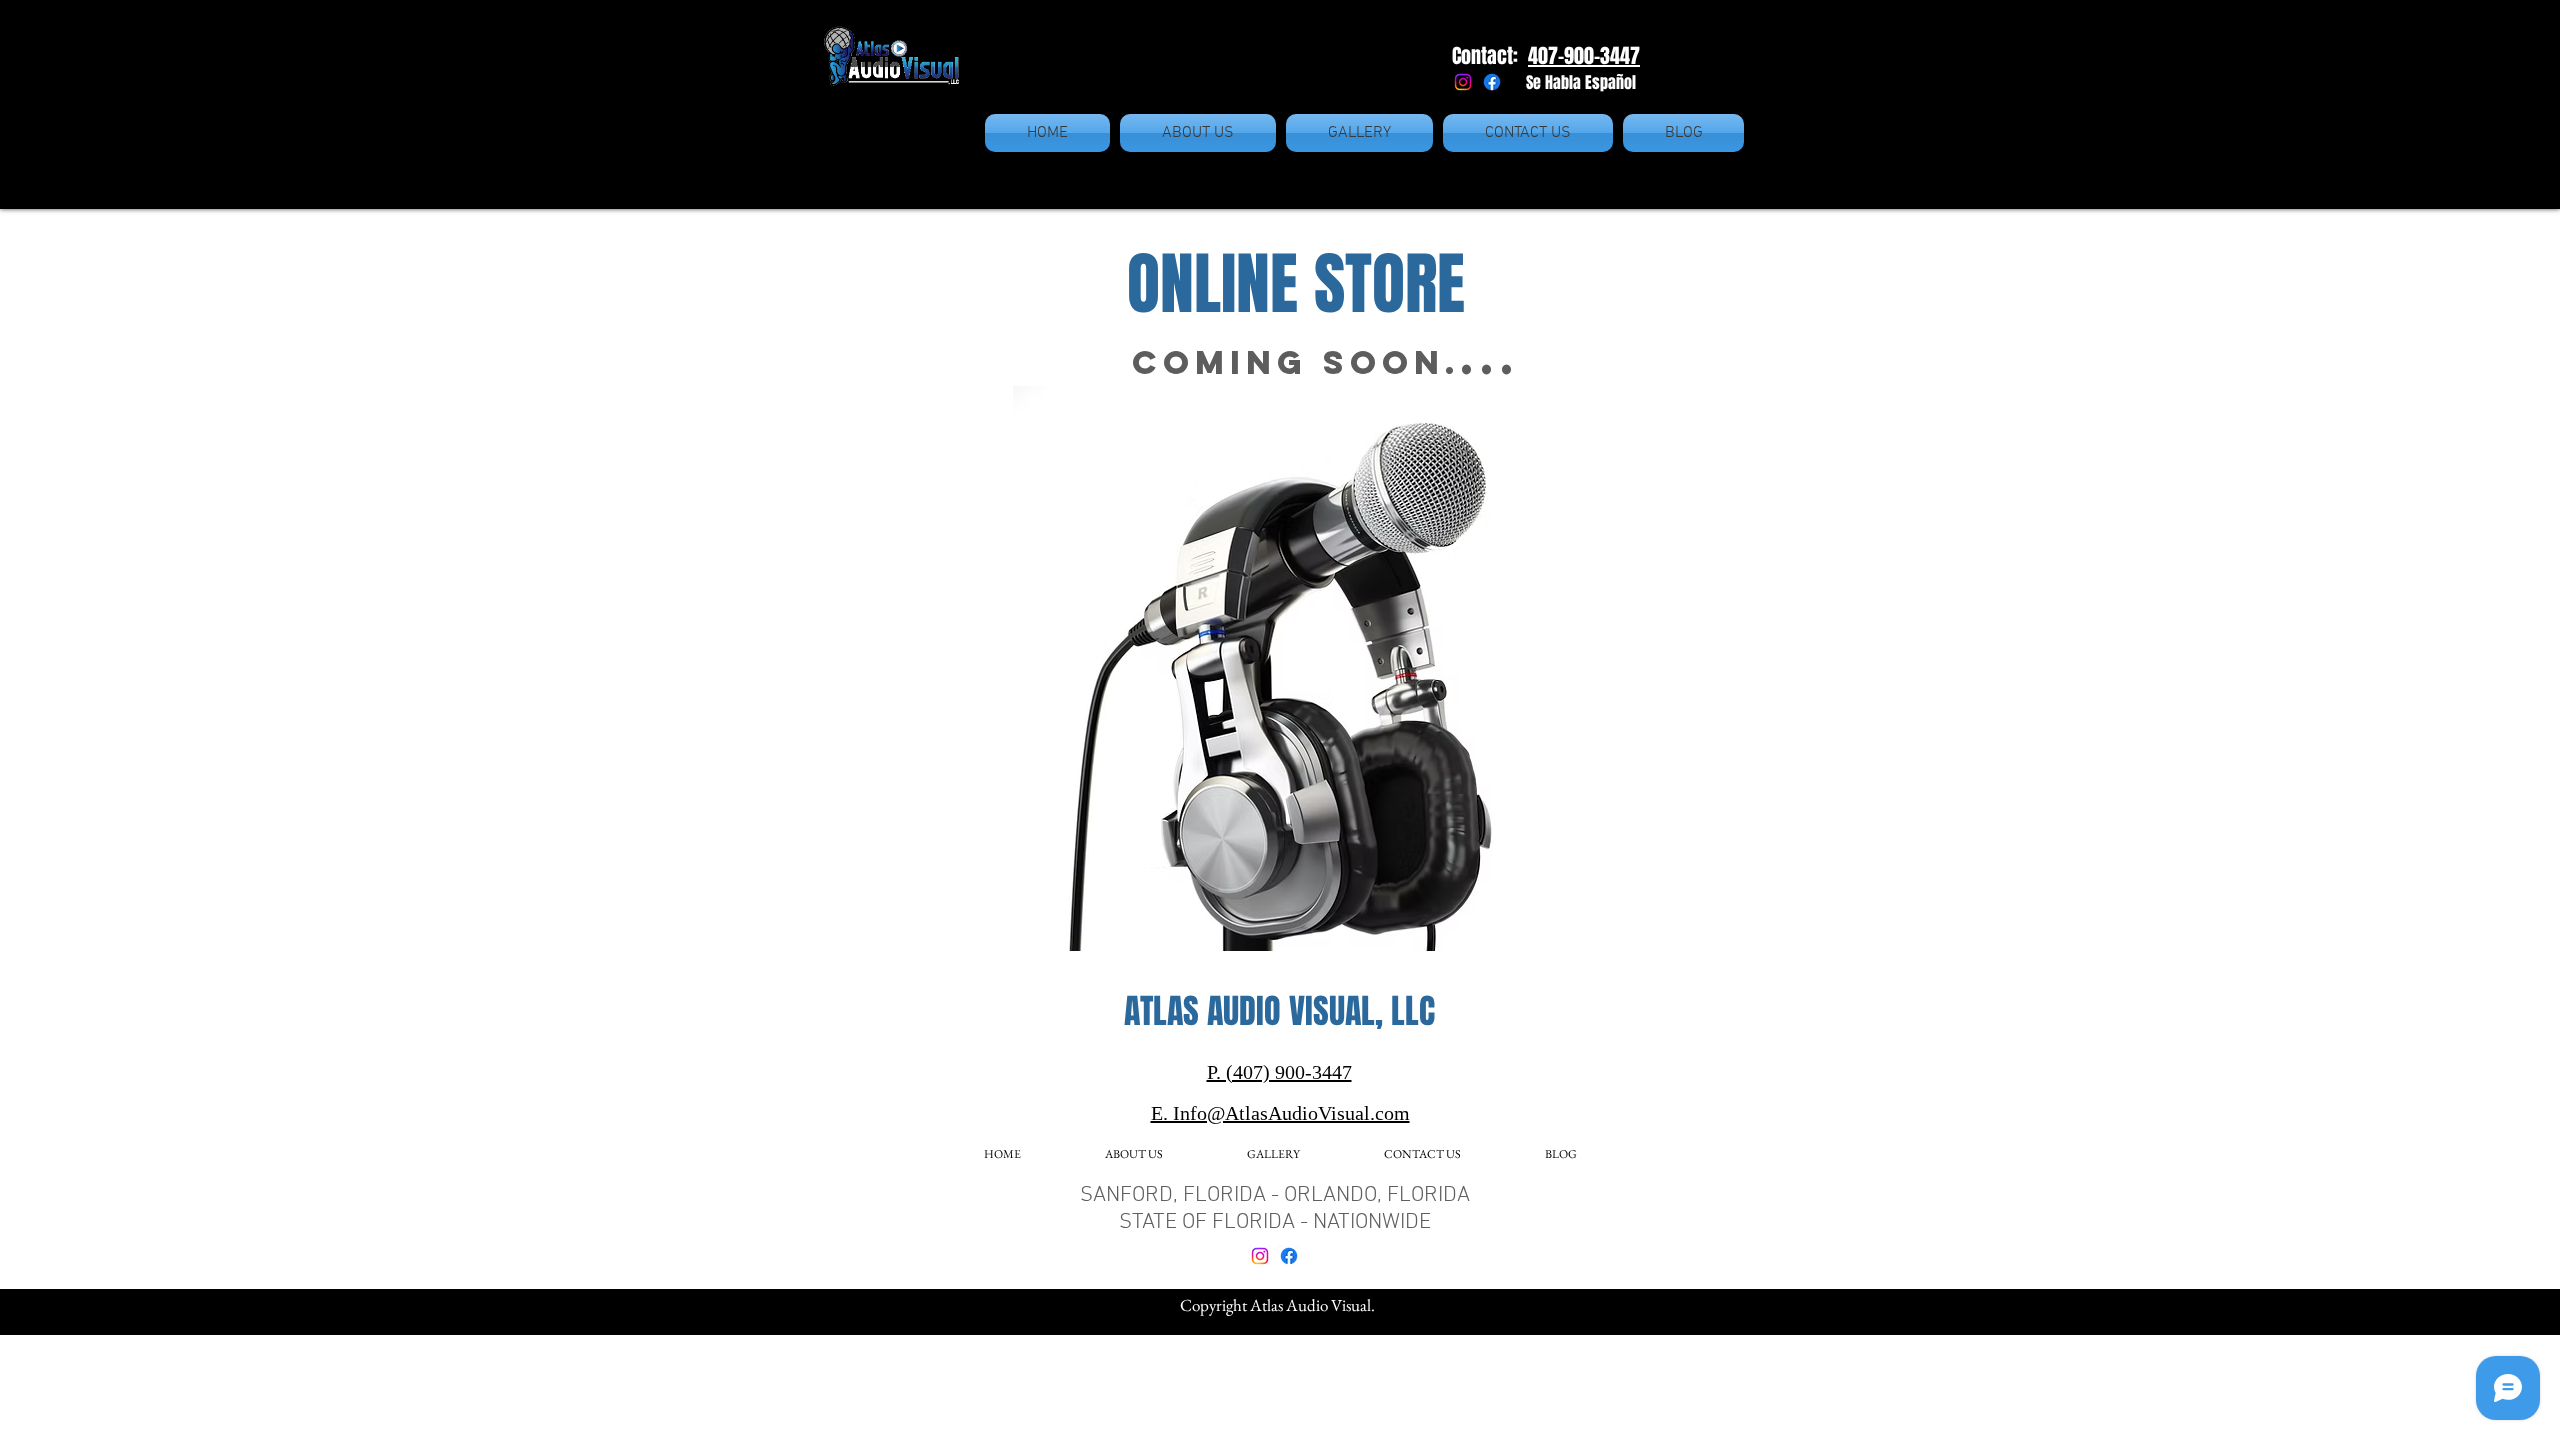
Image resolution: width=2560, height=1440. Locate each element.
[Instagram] (1463, 82)
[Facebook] (1492, 82)
